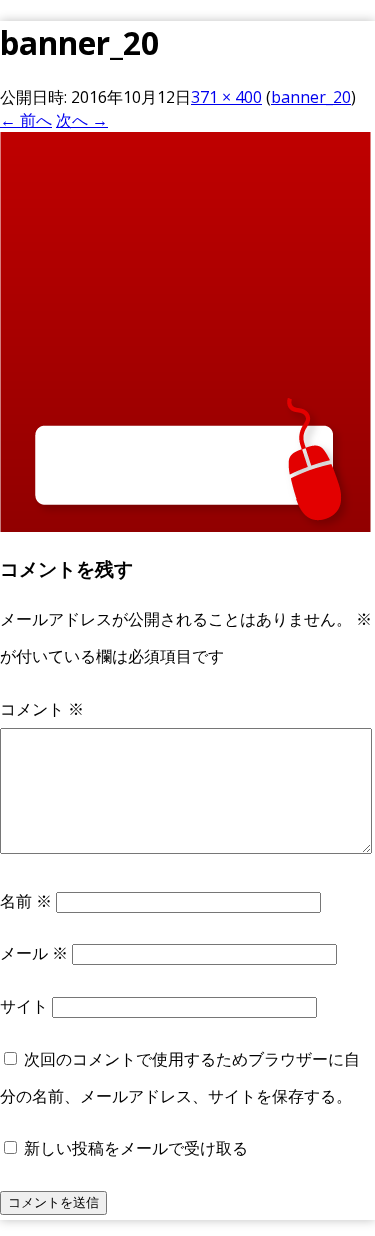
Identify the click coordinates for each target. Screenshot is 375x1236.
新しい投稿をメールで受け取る (136, 1148)
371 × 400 (226, 97)
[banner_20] (185, 526)
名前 (26, 901)
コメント (42, 709)
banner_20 (311, 97)
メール (34, 953)
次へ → (82, 120)
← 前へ (26, 120)
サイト (24, 1006)
